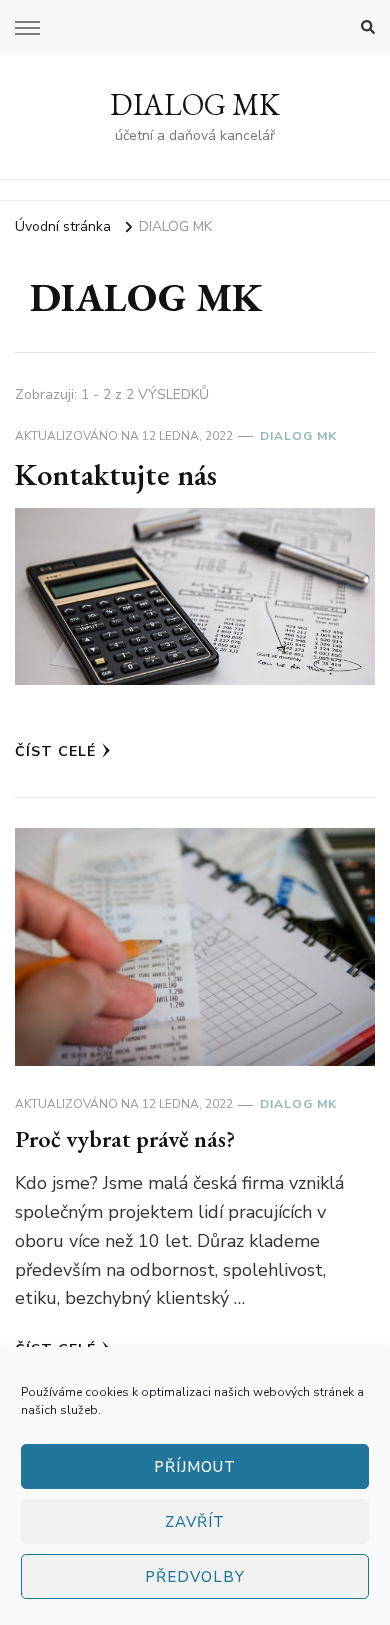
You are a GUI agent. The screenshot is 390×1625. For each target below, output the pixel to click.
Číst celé (55, 751)
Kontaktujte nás (116, 474)
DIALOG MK (195, 104)
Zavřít (195, 1522)
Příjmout (195, 1467)
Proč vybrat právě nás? (125, 1138)
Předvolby (195, 1577)
